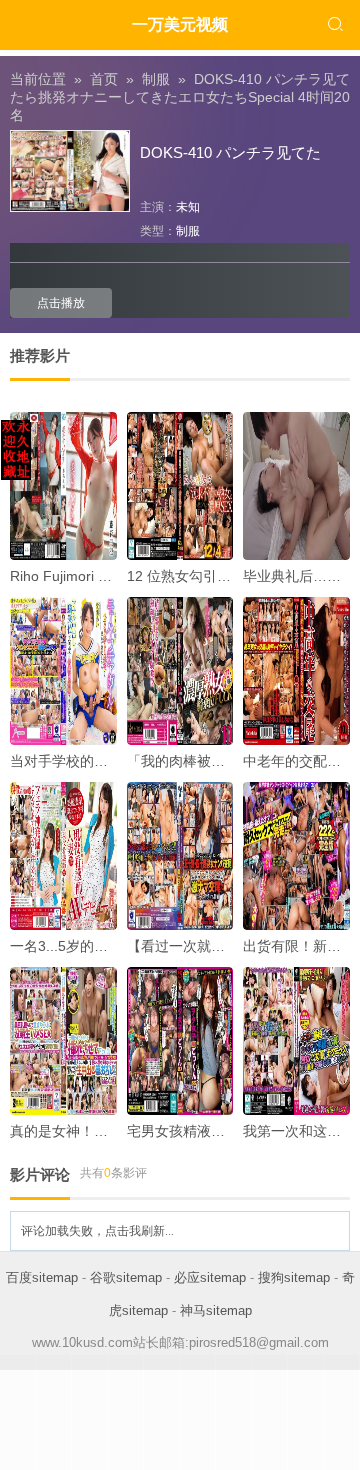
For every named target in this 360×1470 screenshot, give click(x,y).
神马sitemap (216, 1310)
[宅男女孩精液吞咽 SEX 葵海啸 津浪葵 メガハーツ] (180, 1041)
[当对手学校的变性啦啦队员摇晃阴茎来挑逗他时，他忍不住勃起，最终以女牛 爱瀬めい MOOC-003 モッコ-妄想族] (63, 671)
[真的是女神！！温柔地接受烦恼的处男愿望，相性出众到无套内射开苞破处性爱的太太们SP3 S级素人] (63, 1041)
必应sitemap (210, 1277)
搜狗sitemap (294, 1277)
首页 (104, 79)
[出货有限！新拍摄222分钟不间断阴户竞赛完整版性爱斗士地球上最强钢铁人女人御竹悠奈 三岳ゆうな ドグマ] (296, 856)
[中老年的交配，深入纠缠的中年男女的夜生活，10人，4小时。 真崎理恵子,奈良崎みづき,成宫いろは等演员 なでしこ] (296, 671)
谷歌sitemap (126, 1277)
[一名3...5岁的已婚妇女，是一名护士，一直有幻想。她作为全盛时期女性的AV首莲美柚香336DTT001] (63, 856)
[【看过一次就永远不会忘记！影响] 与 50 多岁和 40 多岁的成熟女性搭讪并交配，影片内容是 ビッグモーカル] (180, 856)
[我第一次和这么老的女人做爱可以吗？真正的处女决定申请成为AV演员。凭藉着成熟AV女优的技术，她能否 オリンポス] (296, 1041)
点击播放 (61, 303)
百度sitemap (42, 1277)
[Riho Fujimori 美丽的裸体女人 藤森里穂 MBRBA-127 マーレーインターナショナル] (63, 486)
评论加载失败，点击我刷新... (97, 1231)
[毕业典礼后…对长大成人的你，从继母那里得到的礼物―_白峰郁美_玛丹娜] (296, 486)
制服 (156, 79)
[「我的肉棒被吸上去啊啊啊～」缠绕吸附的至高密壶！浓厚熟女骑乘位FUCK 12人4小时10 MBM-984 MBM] (180, 671)
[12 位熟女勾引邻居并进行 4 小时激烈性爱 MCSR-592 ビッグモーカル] (180, 486)
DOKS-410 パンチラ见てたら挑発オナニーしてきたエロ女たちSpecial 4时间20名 (180, 97)
